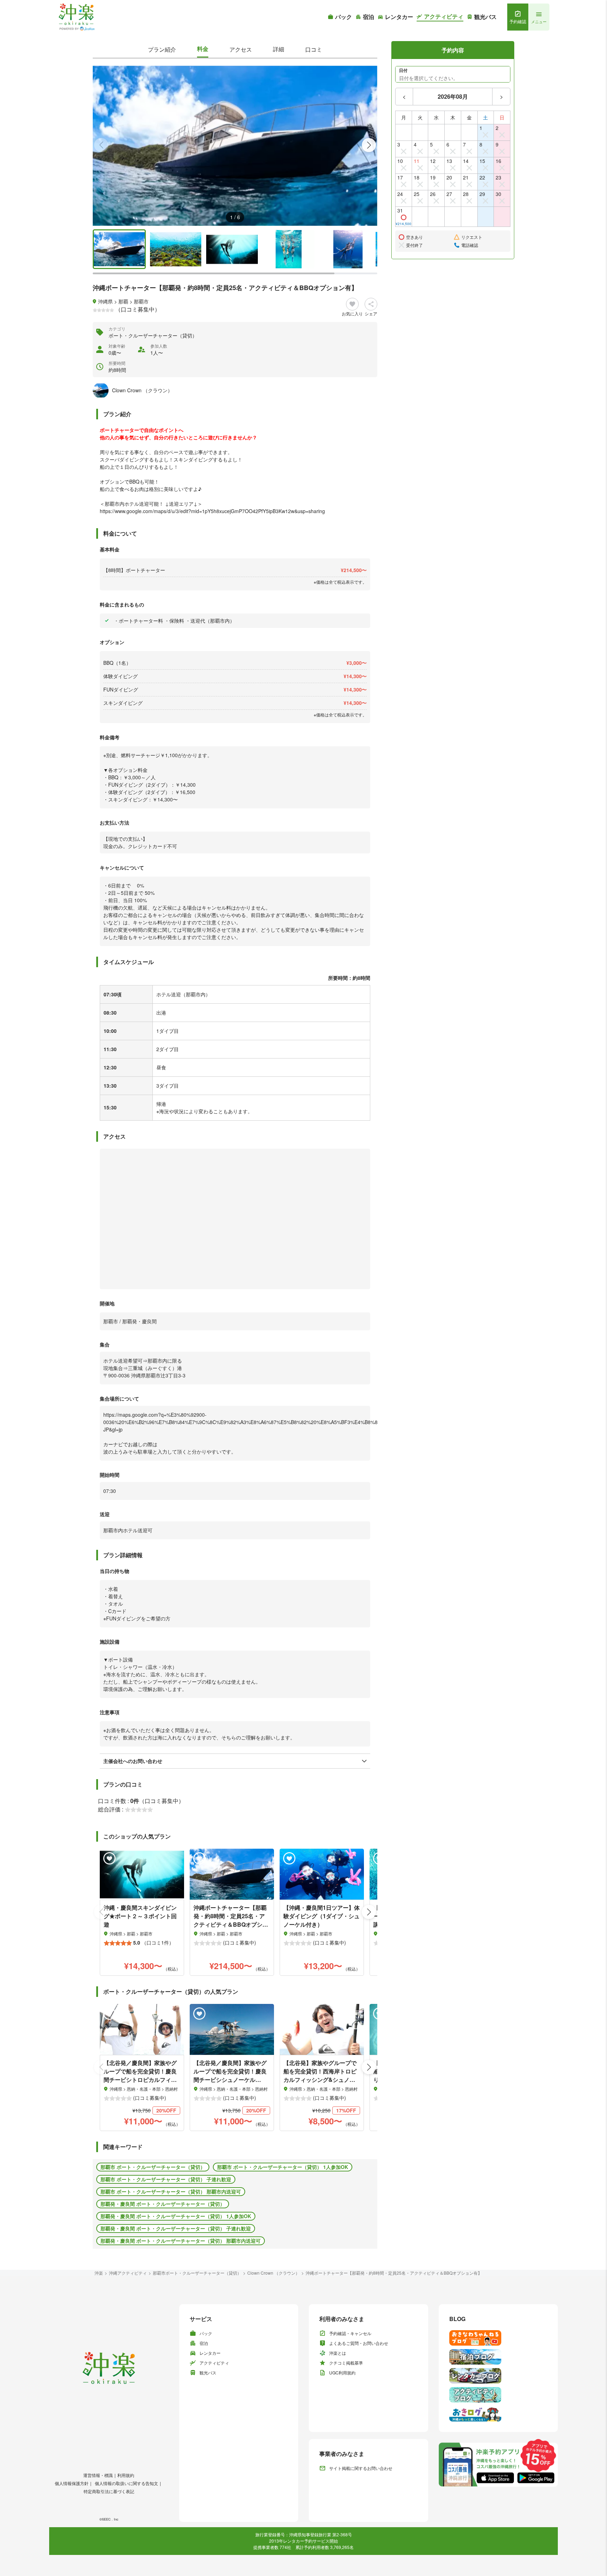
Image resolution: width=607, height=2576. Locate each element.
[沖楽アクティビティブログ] (498, 2395)
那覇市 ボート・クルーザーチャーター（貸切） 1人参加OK (283, 2167)
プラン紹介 (162, 49)
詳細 (279, 49)
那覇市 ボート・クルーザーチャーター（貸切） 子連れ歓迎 (166, 2179)
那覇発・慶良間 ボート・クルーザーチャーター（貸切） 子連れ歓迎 (176, 2228)
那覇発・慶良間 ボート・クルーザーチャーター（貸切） (163, 2204)
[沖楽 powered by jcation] (76, 17)
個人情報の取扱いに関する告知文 (126, 2483)
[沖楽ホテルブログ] (498, 2357)
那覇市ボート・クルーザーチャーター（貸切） (197, 2273)
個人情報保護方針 (72, 2483)
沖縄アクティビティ (128, 2273)
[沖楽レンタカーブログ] (498, 2376)
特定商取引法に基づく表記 (109, 2491)
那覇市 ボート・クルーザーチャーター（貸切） (153, 2167)
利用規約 (126, 2475)
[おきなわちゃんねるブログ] (498, 2338)
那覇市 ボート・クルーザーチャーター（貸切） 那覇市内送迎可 (171, 2191)
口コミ (314, 49)
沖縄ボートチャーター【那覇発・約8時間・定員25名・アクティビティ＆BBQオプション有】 (394, 2273)
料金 (203, 49)
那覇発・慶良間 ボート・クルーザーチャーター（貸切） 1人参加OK (176, 2216)
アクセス (241, 49)
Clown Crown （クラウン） (273, 2273)
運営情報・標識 (98, 2475)
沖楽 (99, 2273)
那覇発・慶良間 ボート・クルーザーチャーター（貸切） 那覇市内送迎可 (181, 2241)
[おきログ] (498, 2414)
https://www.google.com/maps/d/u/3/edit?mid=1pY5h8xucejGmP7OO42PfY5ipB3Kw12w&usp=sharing (212, 511)
